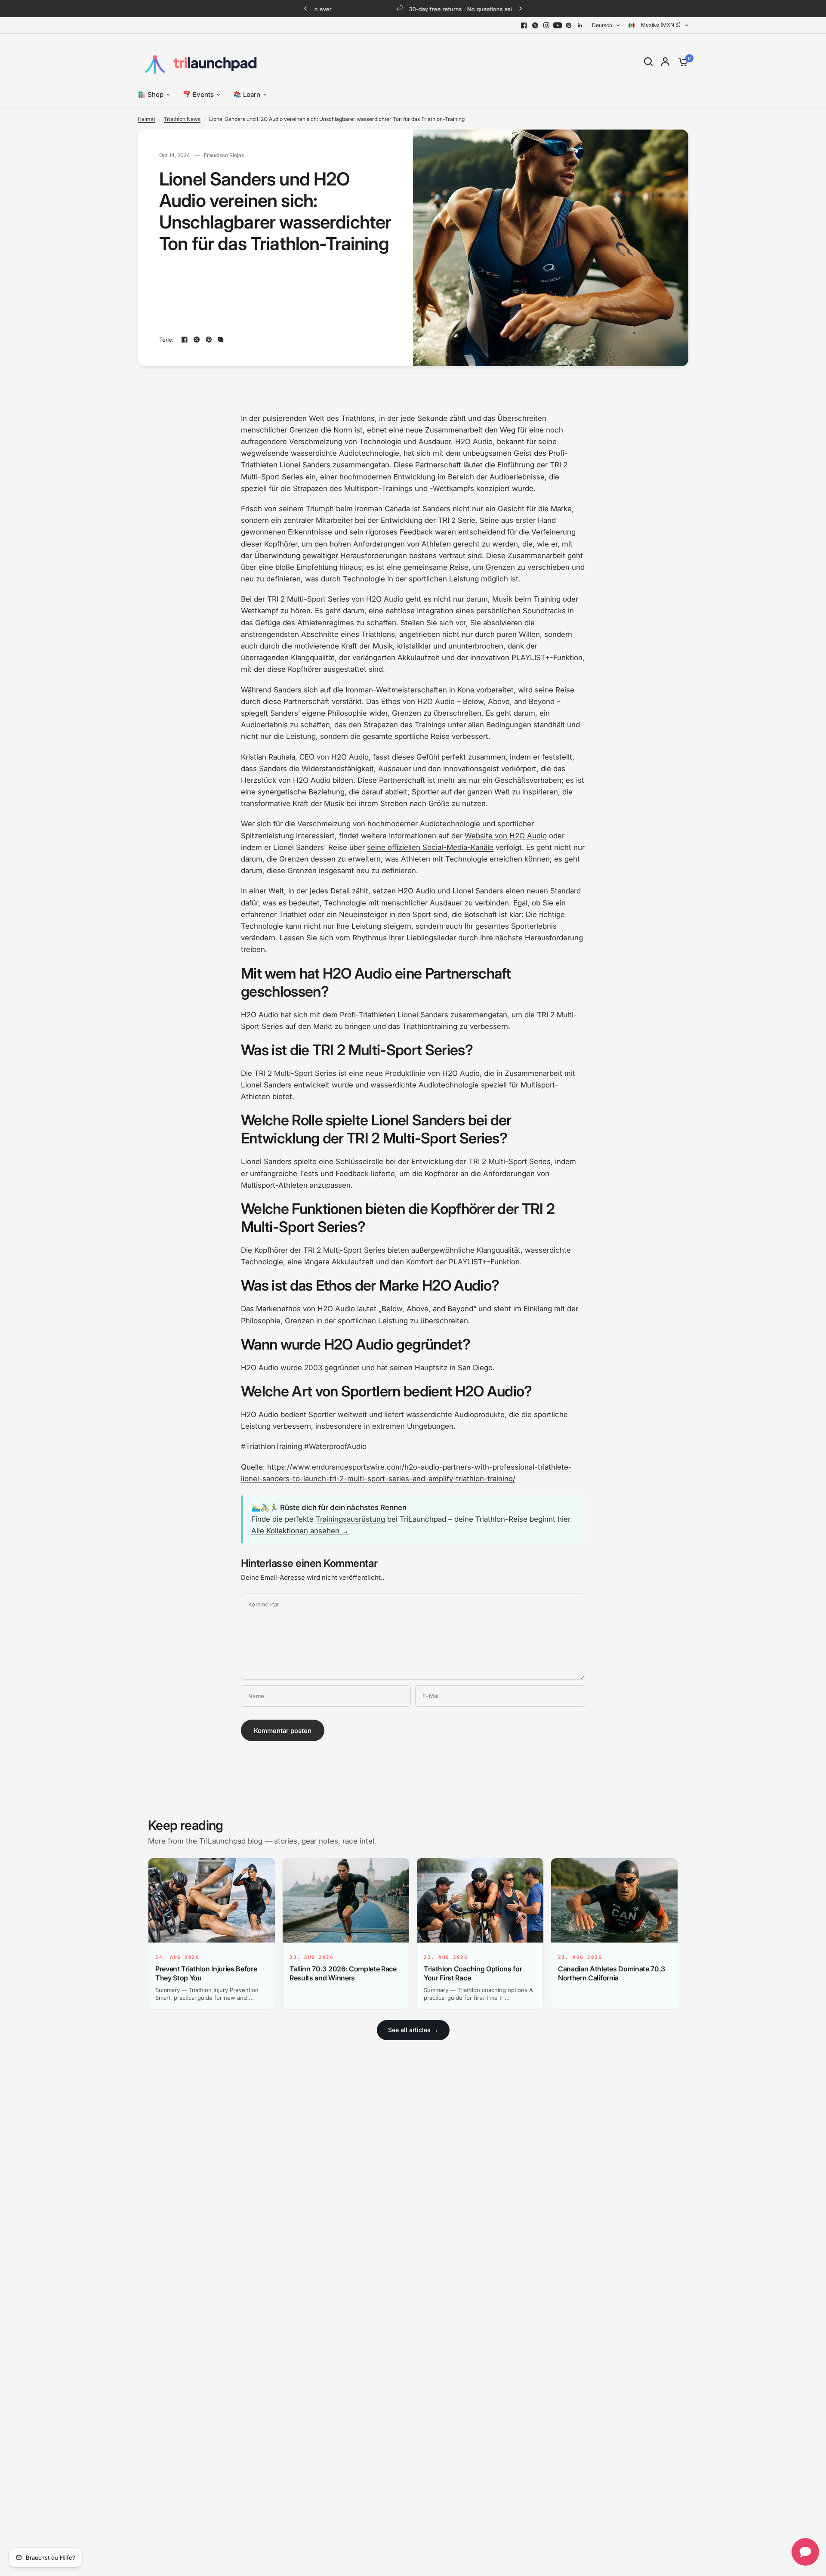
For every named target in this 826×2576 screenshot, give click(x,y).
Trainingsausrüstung (350, 1519)
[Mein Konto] (665, 62)
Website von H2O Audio (506, 836)
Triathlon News (182, 119)
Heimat (146, 119)
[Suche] (648, 62)
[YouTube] (558, 25)
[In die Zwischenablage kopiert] (221, 340)
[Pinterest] (569, 25)
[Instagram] (546, 25)
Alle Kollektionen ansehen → (300, 1531)
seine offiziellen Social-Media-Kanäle (430, 847)
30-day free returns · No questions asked (420, 9)
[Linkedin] (580, 25)
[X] (535, 25)
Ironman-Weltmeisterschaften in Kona (410, 690)
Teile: (167, 340)
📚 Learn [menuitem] (247, 94)
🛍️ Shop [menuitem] (151, 94)
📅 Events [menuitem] (198, 94)
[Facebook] (524, 25)
